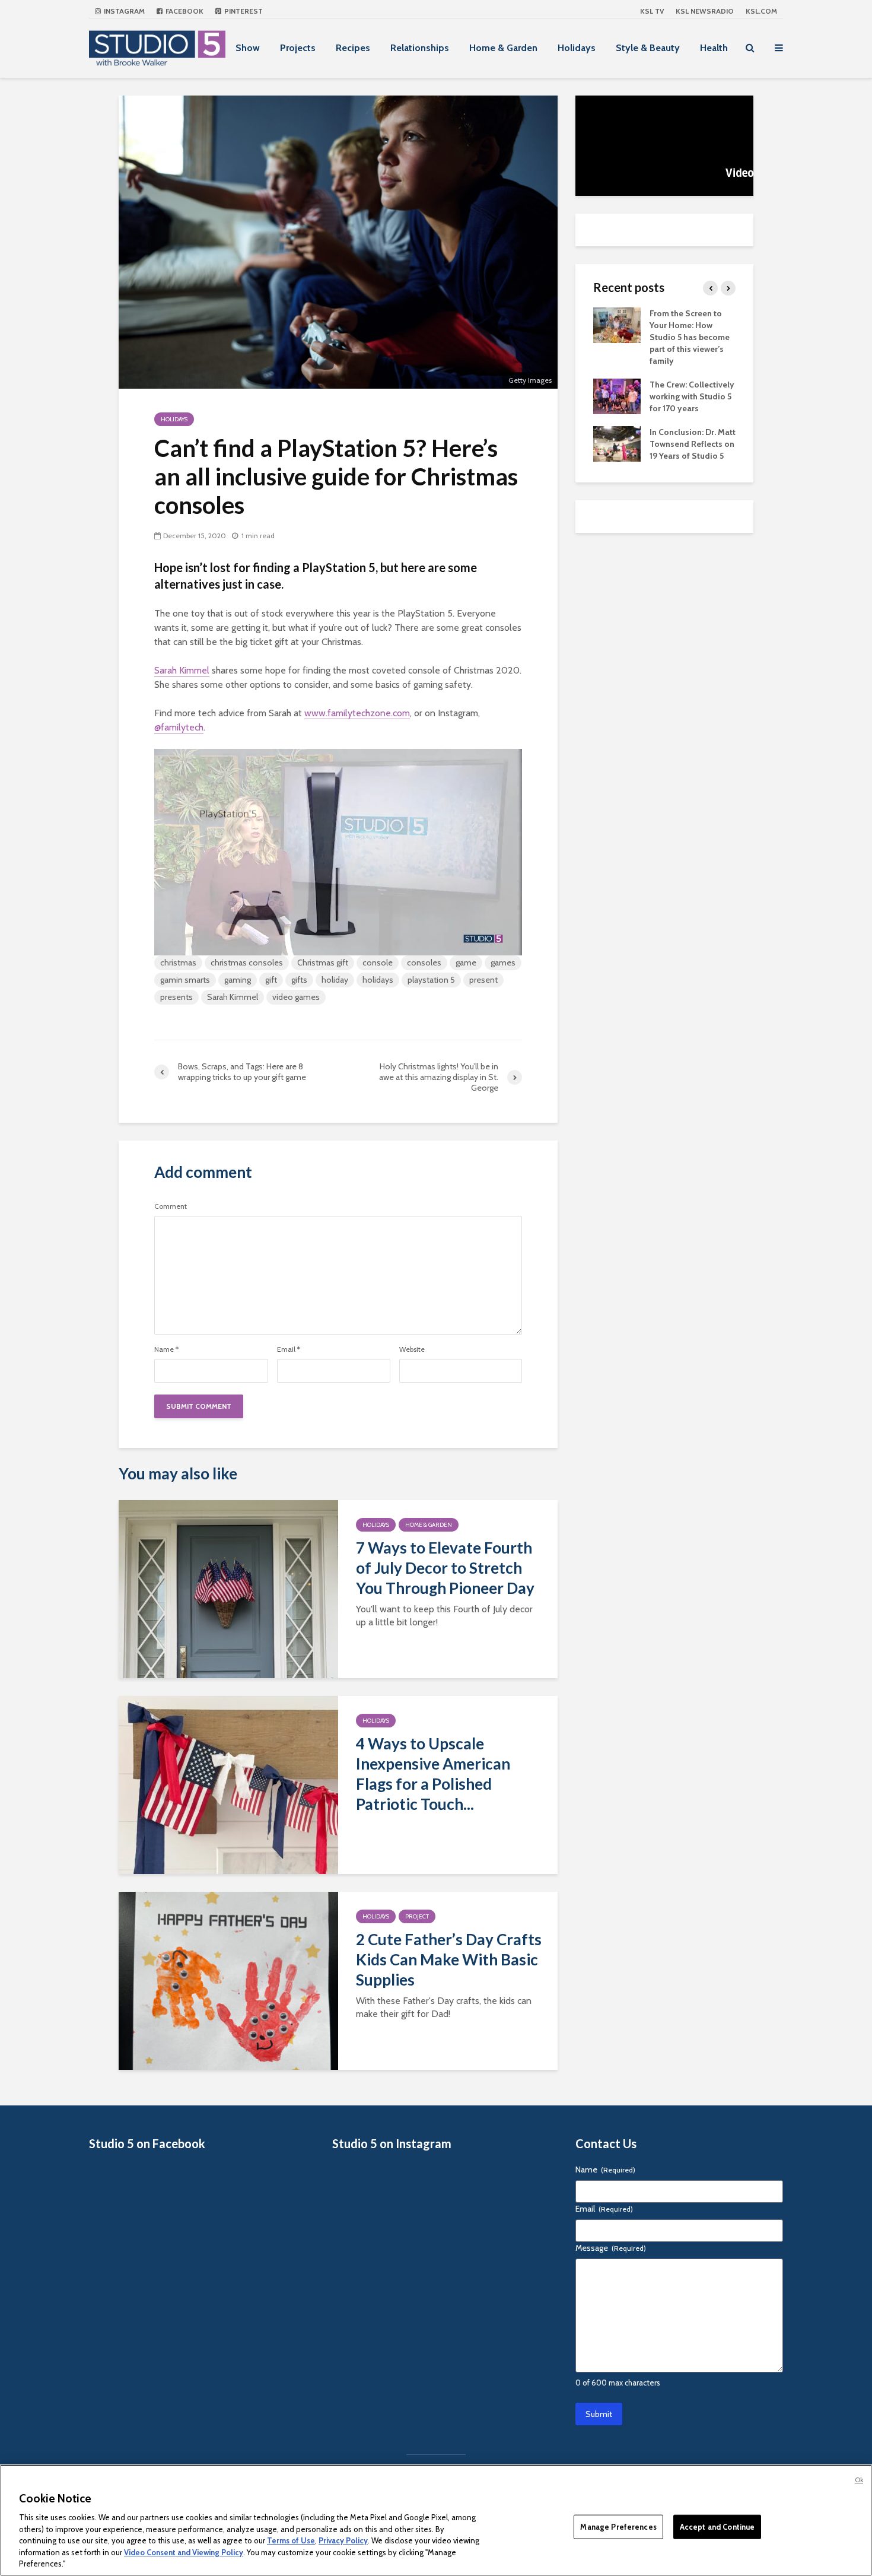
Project (417, 1916)
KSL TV (652, 11)
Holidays (577, 48)
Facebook (184, 11)
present (483, 980)
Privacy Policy (343, 2540)
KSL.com (761, 11)
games (503, 963)
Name (166, 1349)
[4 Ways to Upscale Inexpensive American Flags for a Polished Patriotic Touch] (228, 1784)
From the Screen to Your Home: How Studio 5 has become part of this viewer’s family (690, 337)
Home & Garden (503, 48)
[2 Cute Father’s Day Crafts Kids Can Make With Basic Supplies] (228, 1980)
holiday (335, 980)
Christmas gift (323, 963)
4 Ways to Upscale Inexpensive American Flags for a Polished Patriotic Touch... (433, 1774)
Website (412, 1349)
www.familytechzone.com (357, 713)
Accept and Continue (717, 2526)
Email (289, 1349)
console (378, 963)
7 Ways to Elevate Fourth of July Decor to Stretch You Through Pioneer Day (445, 1568)
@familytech (179, 727)
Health (714, 48)
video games (296, 997)
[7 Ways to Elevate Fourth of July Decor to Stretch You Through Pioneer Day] (228, 1588)
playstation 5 (431, 980)
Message (611, 2248)
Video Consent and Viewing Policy (184, 2552)
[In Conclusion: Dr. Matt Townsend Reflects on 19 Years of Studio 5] (617, 443)
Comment (171, 1206)
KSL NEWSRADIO (705, 11)
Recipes (353, 48)
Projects (298, 48)
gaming (238, 980)
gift (271, 980)
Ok (859, 2480)
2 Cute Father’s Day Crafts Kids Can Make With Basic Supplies (449, 1959)
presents (176, 997)
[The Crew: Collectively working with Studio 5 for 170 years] (617, 395)
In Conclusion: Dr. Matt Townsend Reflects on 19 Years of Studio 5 (693, 444)
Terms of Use (291, 2540)
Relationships (420, 48)
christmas (178, 963)
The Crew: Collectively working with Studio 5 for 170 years (692, 396)
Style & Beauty (648, 48)
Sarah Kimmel (182, 670)
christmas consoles (247, 963)
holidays (378, 980)
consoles (424, 963)
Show (248, 48)
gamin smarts (185, 980)
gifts (299, 980)
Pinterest (243, 11)
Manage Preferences (618, 2526)
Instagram (123, 11)
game (466, 963)
